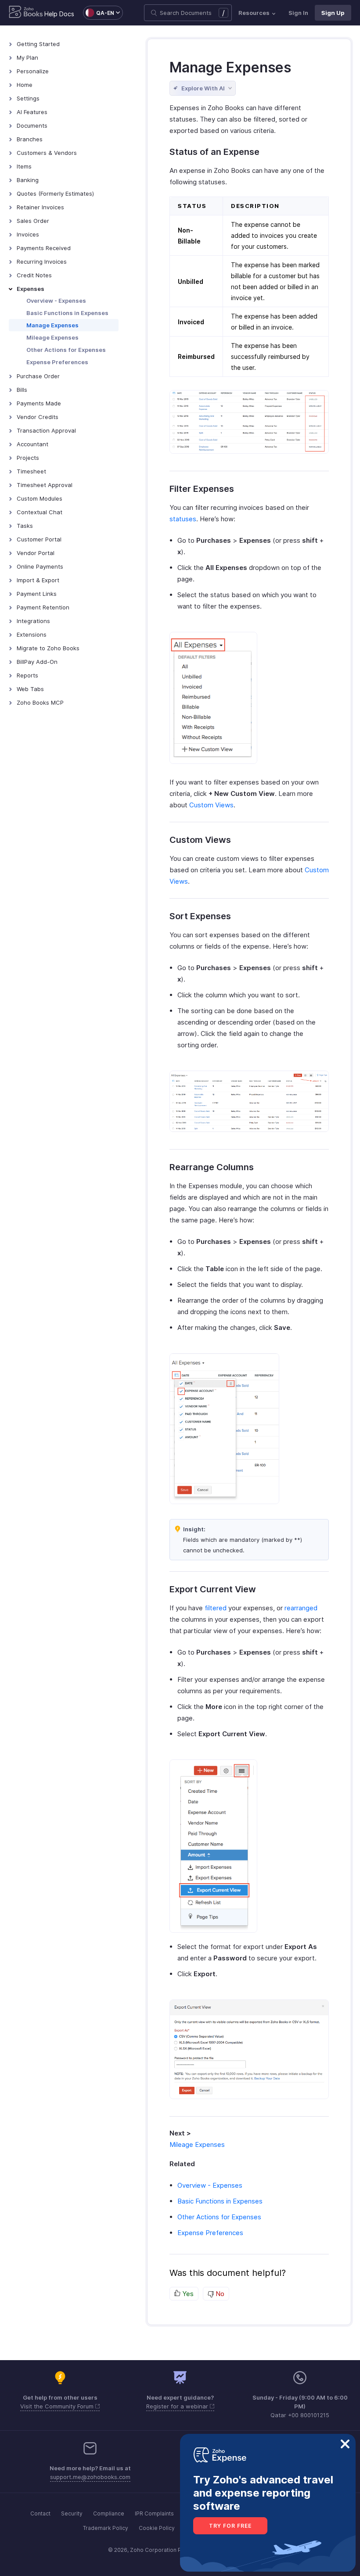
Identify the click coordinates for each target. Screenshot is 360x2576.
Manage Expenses (52, 325)
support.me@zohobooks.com (90, 2477)
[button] (99, 13)
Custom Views (211, 805)
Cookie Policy (157, 2528)
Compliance (109, 2513)
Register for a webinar (178, 2406)
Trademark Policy (106, 2528)
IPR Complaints (154, 2513)
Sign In (298, 13)
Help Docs (59, 14)
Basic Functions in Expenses (67, 313)
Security (72, 2513)
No (219, 2294)
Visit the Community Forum (58, 2406)
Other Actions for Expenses (66, 350)
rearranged (301, 1608)
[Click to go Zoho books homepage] (26, 13)
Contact (40, 2513)
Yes (187, 2294)
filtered (216, 1608)
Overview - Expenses (56, 301)
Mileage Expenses (52, 337)
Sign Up (333, 13)
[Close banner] (345, 2444)
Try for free (230, 2526)
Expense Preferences (57, 362)
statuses (183, 519)
